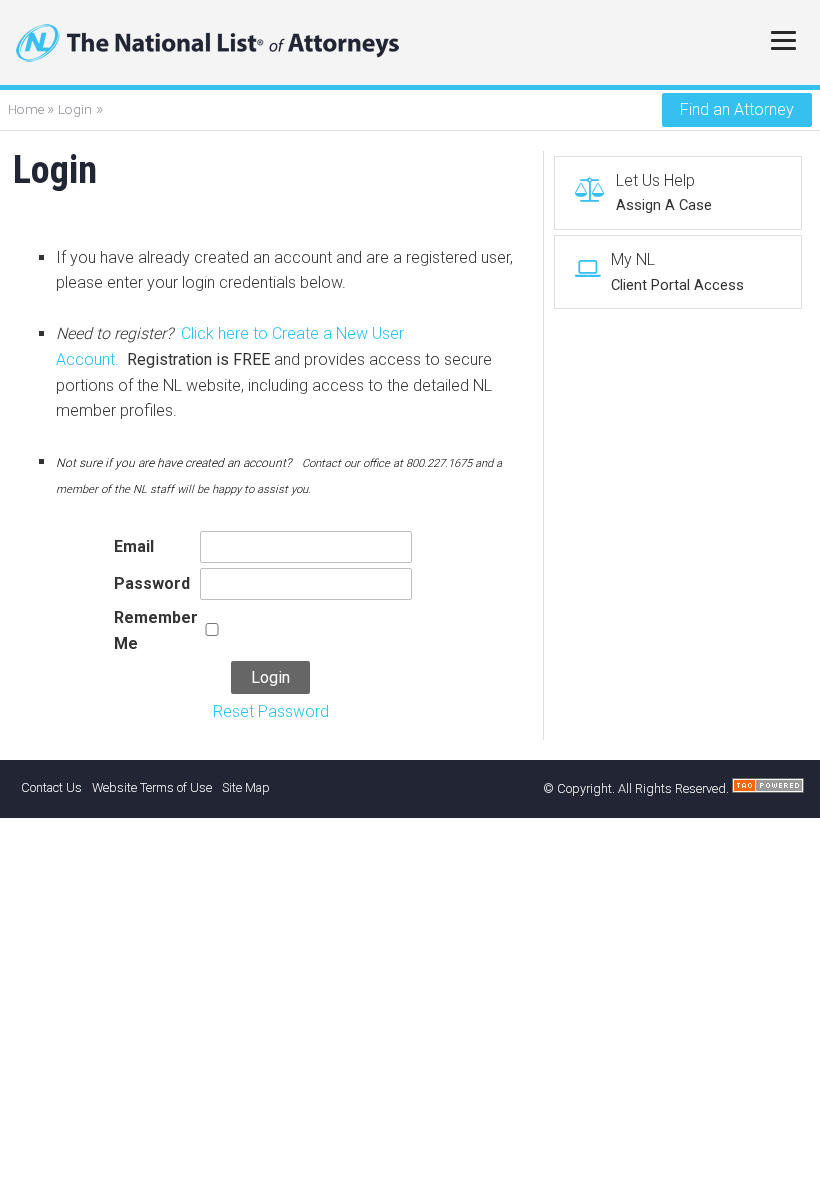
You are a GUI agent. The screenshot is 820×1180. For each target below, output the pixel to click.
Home (27, 109)
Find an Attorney (737, 109)
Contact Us (51, 787)
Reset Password (271, 711)
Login (75, 109)
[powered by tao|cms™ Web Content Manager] (768, 788)
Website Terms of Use (152, 787)
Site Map (246, 787)
